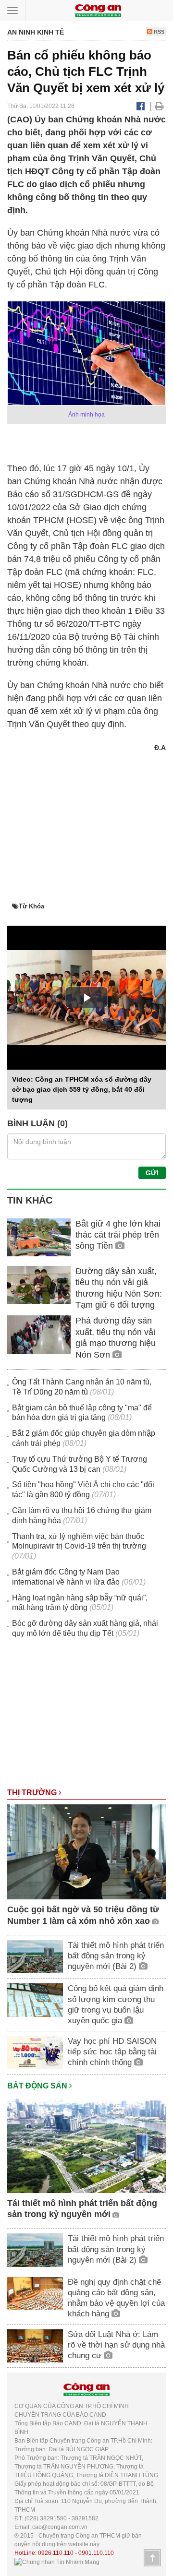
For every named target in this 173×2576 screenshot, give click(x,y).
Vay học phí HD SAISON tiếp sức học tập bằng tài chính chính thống (112, 2052)
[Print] (159, 106)
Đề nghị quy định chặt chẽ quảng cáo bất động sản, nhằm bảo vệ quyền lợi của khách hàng (116, 2298)
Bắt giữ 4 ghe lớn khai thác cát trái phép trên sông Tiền (118, 1235)
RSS (158, 32)
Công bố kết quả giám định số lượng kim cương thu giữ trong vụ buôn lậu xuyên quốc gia (116, 2004)
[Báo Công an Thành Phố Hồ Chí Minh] (98, 10)
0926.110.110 (56, 2553)
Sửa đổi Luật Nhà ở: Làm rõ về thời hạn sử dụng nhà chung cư (116, 2345)
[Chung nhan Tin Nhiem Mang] (57, 2562)
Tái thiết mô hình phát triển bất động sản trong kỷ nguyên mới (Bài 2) (116, 1956)
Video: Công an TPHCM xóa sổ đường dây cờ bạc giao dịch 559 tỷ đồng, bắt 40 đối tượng (82, 1089)
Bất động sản (38, 2086)
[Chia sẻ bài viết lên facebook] (141, 106)
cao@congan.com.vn (60, 2527)
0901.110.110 (96, 2553)
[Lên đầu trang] (152, 2558)
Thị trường (33, 1793)
